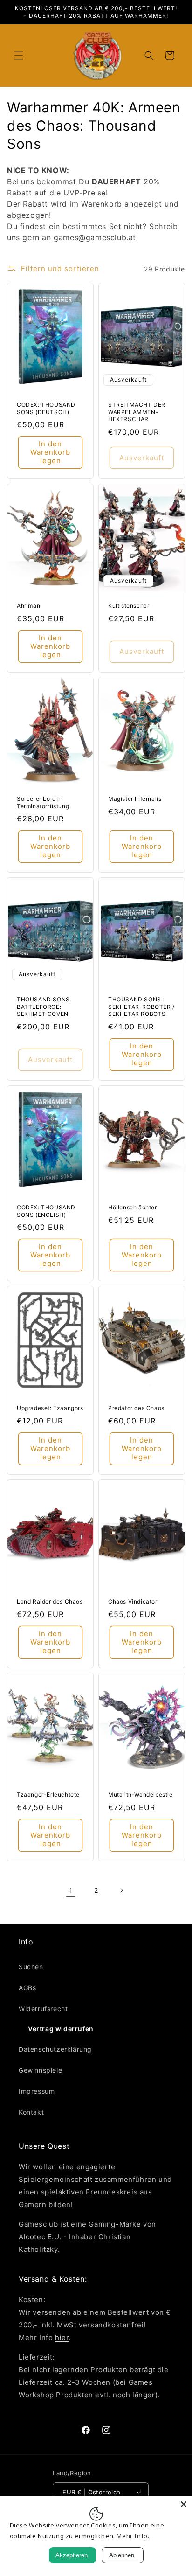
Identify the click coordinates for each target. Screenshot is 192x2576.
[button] (19, 56)
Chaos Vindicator (133, 1601)
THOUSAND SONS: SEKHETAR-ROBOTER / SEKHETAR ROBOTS (141, 1007)
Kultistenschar (129, 606)
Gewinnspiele (40, 2070)
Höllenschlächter (133, 1207)
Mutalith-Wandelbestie (141, 1795)
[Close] (184, 2504)
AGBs (27, 1988)
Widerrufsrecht (43, 2009)
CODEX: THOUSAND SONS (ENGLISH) (46, 1211)
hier (62, 2337)
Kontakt (31, 2112)
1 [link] (71, 1891)
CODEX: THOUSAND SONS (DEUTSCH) (46, 408)
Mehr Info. (133, 2536)
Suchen (31, 1967)
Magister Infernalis (135, 799)
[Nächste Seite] (121, 1890)
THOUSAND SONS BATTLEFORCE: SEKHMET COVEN (43, 1007)
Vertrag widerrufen (61, 2029)
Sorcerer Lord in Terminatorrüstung (43, 802)
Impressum (37, 2091)
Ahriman (28, 606)
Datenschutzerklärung (55, 2049)
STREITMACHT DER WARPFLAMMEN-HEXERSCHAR (137, 412)
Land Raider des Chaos (50, 1601)
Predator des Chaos (136, 1408)
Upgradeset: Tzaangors (50, 1408)
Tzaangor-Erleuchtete (48, 1795)
